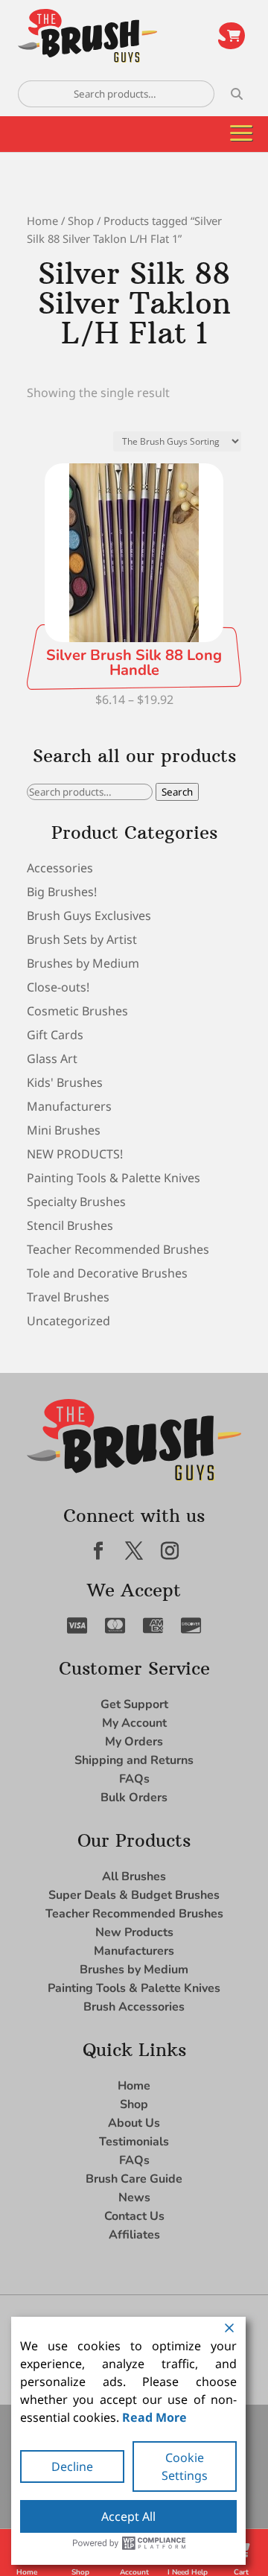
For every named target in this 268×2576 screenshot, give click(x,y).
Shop (81, 221)
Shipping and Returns (134, 1760)
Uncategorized (68, 1321)
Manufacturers (69, 1106)
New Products (134, 1932)
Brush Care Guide (134, 2179)
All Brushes (134, 1877)
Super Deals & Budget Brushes (134, 1895)
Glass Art (52, 1059)
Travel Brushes (68, 1297)
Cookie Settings (185, 2466)
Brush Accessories (134, 2007)
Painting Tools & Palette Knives (114, 1178)
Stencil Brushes (70, 1225)
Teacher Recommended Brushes (118, 1249)
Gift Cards (55, 1035)
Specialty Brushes (76, 1202)
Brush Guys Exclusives (89, 916)
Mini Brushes (64, 1130)
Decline (72, 2466)
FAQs (134, 1779)
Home (42, 221)
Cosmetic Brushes (77, 1011)
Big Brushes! (62, 892)
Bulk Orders (134, 1798)
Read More (154, 2417)
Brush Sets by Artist (82, 939)
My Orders (134, 1742)
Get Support (134, 1704)
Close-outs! (58, 987)
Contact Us (134, 2216)
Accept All (128, 2516)
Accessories (60, 868)
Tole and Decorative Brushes (107, 1273)
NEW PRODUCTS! (75, 1154)
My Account (134, 1723)
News (134, 2198)
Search (177, 792)
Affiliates (134, 2235)
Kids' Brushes (65, 1082)
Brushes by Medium (83, 963)
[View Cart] (232, 36)
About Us (134, 2123)
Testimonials (134, 2142)
